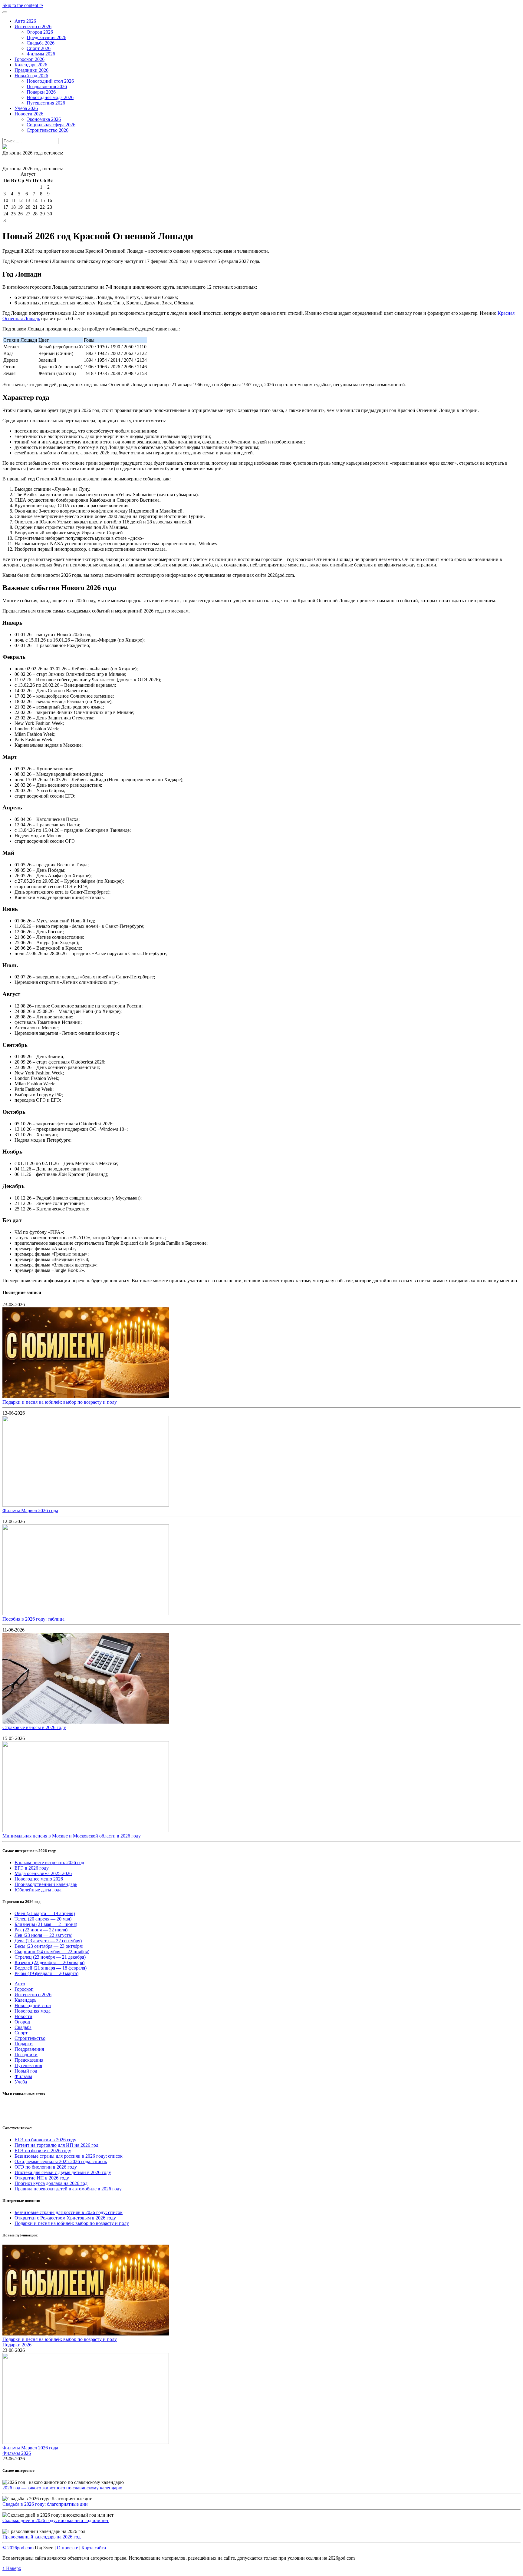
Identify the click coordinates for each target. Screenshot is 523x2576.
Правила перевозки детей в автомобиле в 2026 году (68, 2189)
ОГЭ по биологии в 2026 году (46, 2167)
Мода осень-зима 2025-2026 (43, 1873)
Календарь (25, 2000)
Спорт (21, 2033)
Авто (20, 1984)
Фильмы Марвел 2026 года (30, 1510)
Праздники (26, 2055)
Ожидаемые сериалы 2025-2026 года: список (61, 2161)
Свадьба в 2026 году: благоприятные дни (45, 2504)
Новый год (26, 2071)
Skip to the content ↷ (23, 5)
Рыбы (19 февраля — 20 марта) (46, 1973)
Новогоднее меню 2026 (39, 1879)
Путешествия (28, 2065)
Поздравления (29, 2049)
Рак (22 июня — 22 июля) (41, 1930)
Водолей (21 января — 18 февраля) (51, 1968)
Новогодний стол (33, 2005)
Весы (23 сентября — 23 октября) (49, 1946)
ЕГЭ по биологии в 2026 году (45, 2140)
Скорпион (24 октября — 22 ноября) (52, 1952)
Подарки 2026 (17, 2345)
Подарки (24, 2044)
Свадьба (23, 2027)
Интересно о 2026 (33, 1995)
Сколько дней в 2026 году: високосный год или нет (56, 2520)
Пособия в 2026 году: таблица (33, 1619)
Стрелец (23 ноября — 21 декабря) (50, 1957)
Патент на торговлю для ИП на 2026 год (56, 2145)
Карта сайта (94, 2548)
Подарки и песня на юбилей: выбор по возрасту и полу (60, 1402)
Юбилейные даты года (38, 1890)
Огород (22, 2022)
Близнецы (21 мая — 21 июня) (46, 1924)
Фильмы (23, 2076)
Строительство (30, 2038)
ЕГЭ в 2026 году (32, 1868)
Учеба (21, 2082)
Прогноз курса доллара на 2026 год (51, 2183)
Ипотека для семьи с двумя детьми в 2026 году (63, 2172)
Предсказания (29, 2060)
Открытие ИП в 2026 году (42, 2178)
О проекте (67, 2548)
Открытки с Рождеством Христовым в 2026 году (65, 2218)
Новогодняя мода (33, 2011)
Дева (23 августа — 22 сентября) (48, 1941)
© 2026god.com (18, 2548)
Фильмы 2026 (17, 2453)
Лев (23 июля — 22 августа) (43, 1935)
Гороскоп (24, 1989)
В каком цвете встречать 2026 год (49, 1862)
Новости (23, 2016)
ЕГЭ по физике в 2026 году (43, 2151)
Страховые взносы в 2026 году (34, 1727)
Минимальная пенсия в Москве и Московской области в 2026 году (72, 1836)
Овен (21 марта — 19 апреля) (45, 1913)
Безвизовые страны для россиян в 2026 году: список (69, 2156)
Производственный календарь (46, 1884)
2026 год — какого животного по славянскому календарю (62, 2488)
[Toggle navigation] (5, 12)
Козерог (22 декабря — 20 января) (49, 1962)
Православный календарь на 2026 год (41, 2537)
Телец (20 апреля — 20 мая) (43, 1919)
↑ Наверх (12, 2568)
